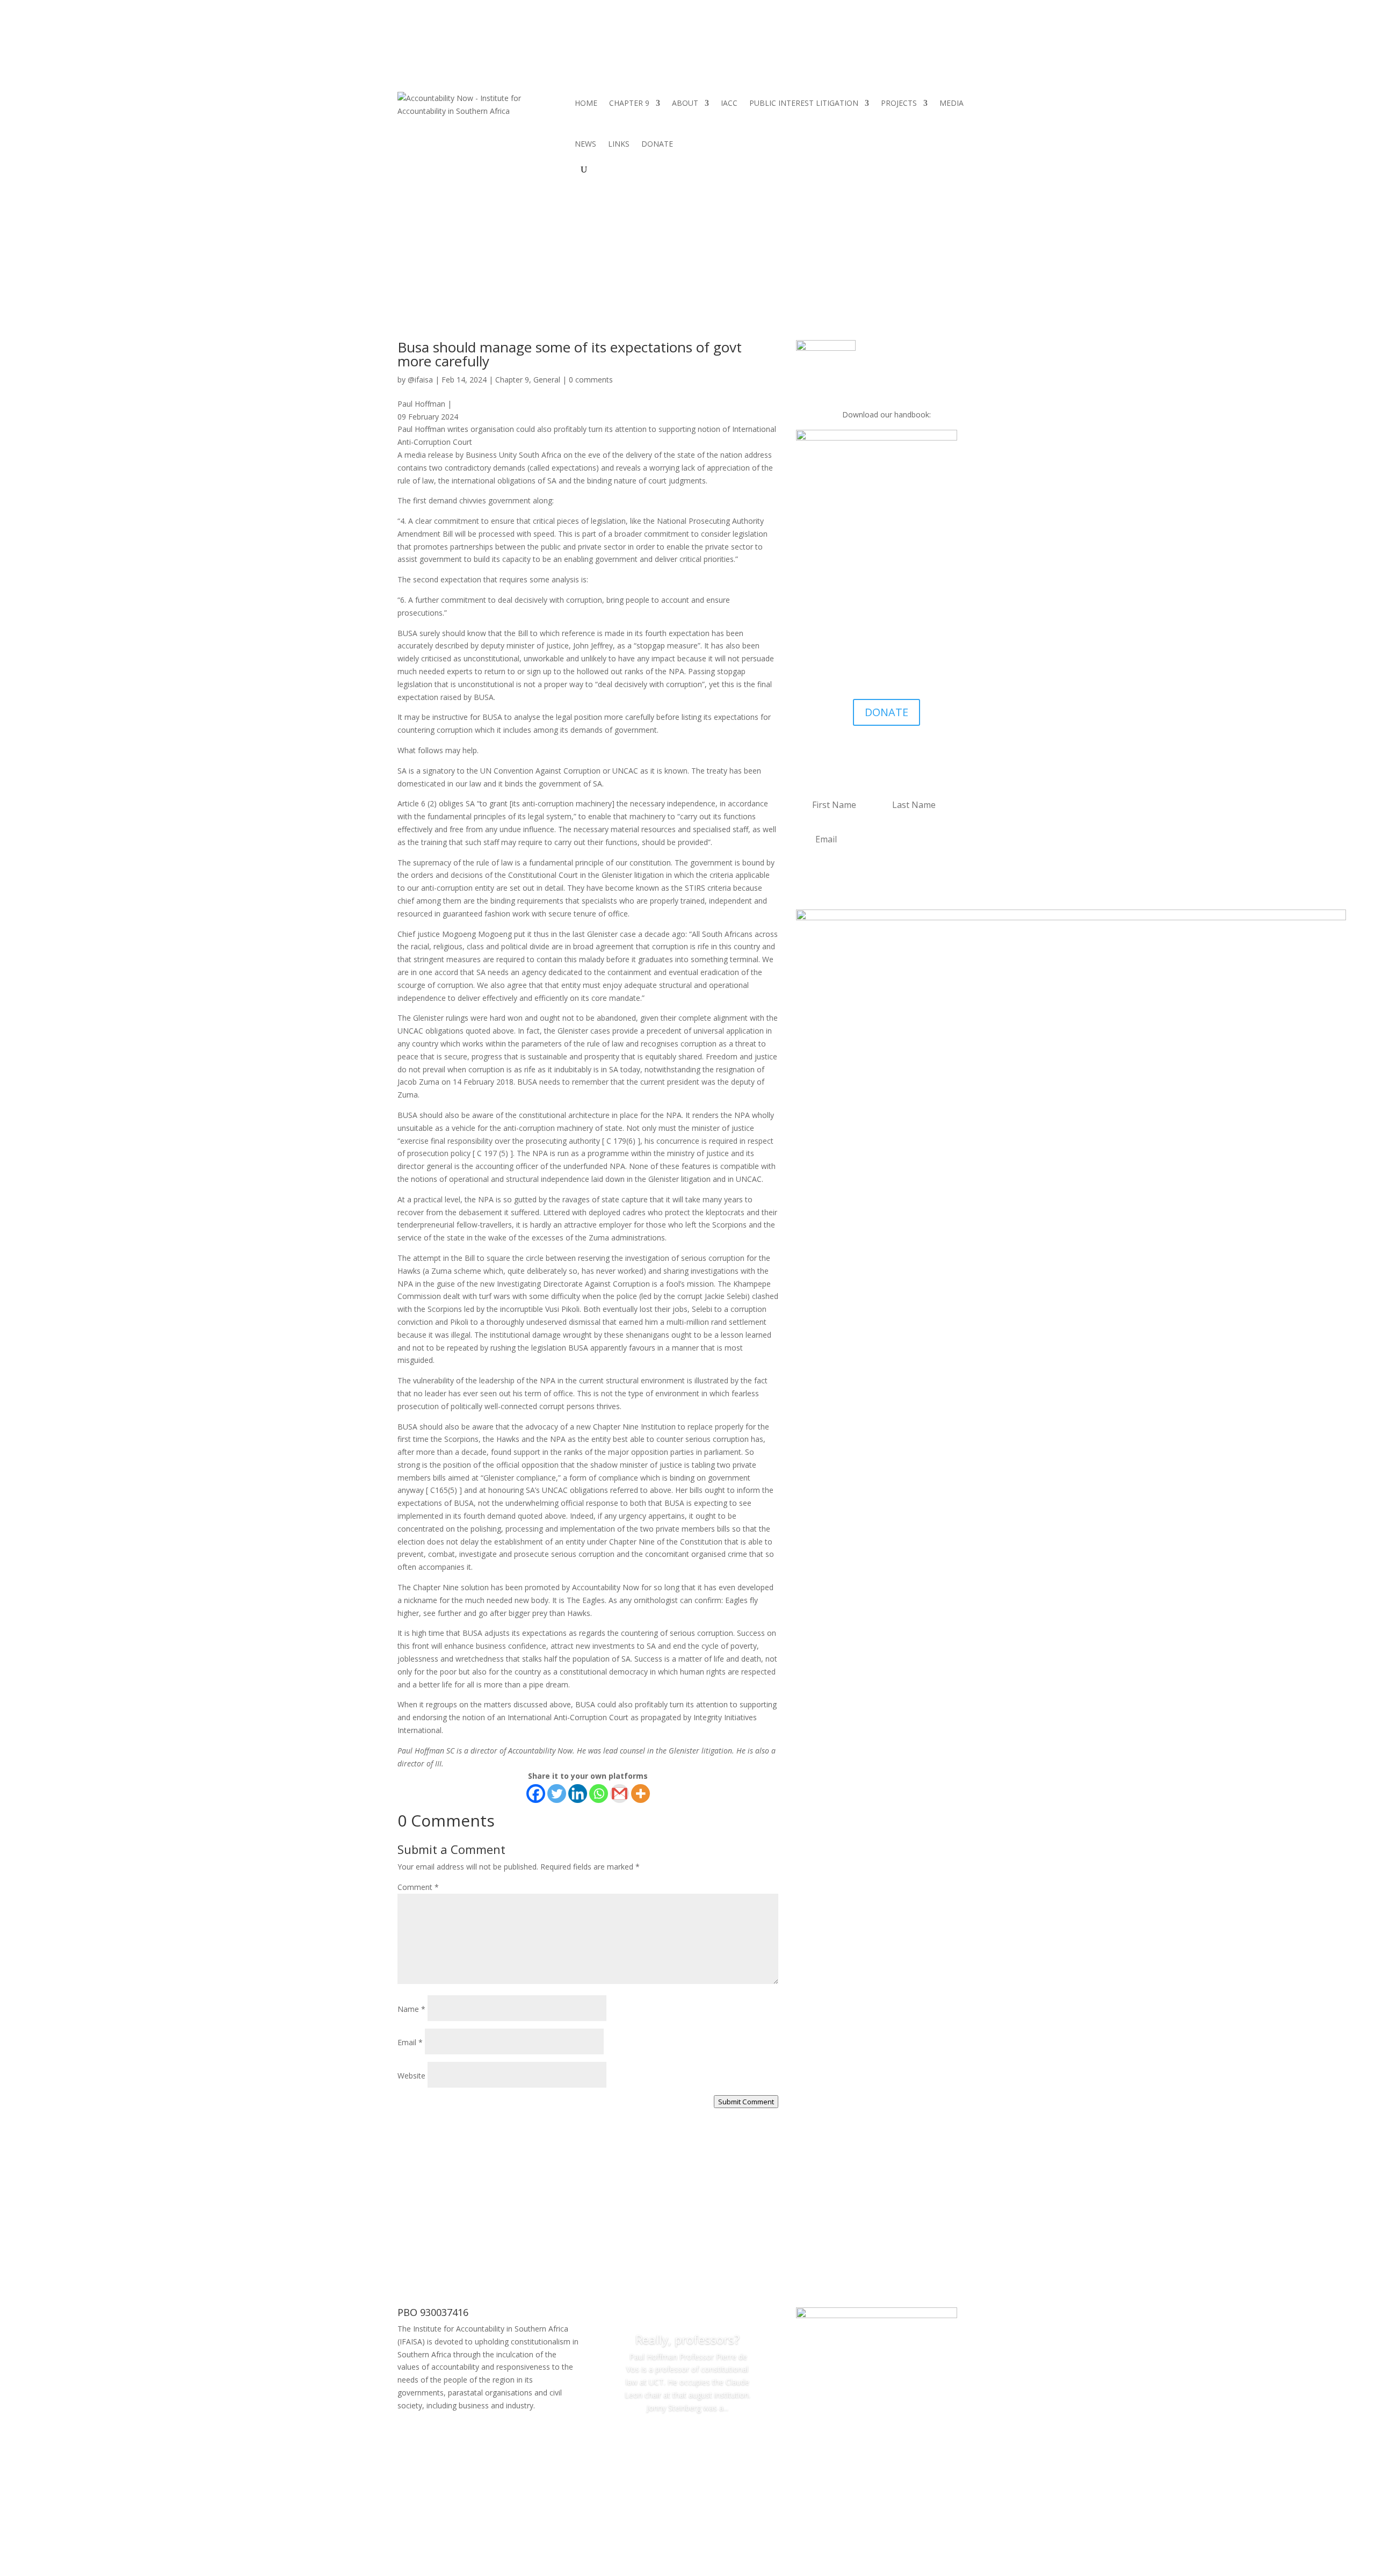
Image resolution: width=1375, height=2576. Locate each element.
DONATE (657, 144)
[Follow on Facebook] (876, 677)
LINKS (619, 144)
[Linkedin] (578, 1794)
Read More (687, 2438)
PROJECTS (899, 103)
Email (410, 2042)
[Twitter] (557, 1794)
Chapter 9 (512, 380)
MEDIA (951, 103)
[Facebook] (536, 1794)
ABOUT (685, 103)
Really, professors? (687, 2339)
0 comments (591, 380)
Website (411, 2076)
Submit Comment (746, 2102)
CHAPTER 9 (629, 103)
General (547, 380)
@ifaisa (420, 380)
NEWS (585, 144)
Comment (418, 1887)
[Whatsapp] (599, 1794)
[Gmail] (620, 1794)
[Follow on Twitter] (898, 677)
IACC (729, 103)
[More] (641, 1794)
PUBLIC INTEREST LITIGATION (804, 103)
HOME (586, 103)
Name (411, 2009)
